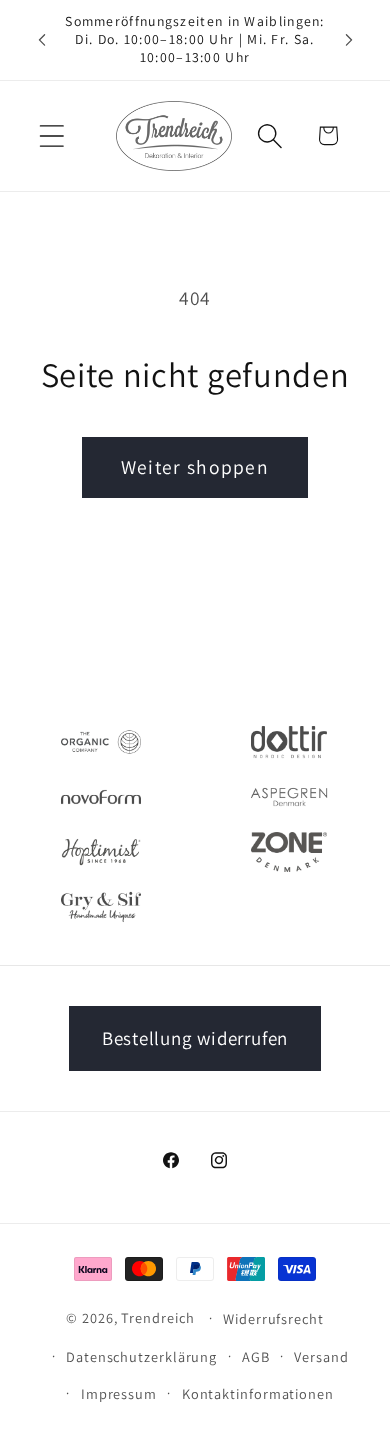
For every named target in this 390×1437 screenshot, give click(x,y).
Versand (321, 1356)
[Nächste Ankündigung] (349, 40)
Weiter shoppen (195, 467)
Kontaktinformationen (258, 1393)
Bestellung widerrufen (195, 1038)
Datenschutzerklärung (141, 1356)
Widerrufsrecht (273, 1318)
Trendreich (157, 1317)
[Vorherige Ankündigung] (42, 40)
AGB (256, 1356)
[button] (51, 135)
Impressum (119, 1393)
